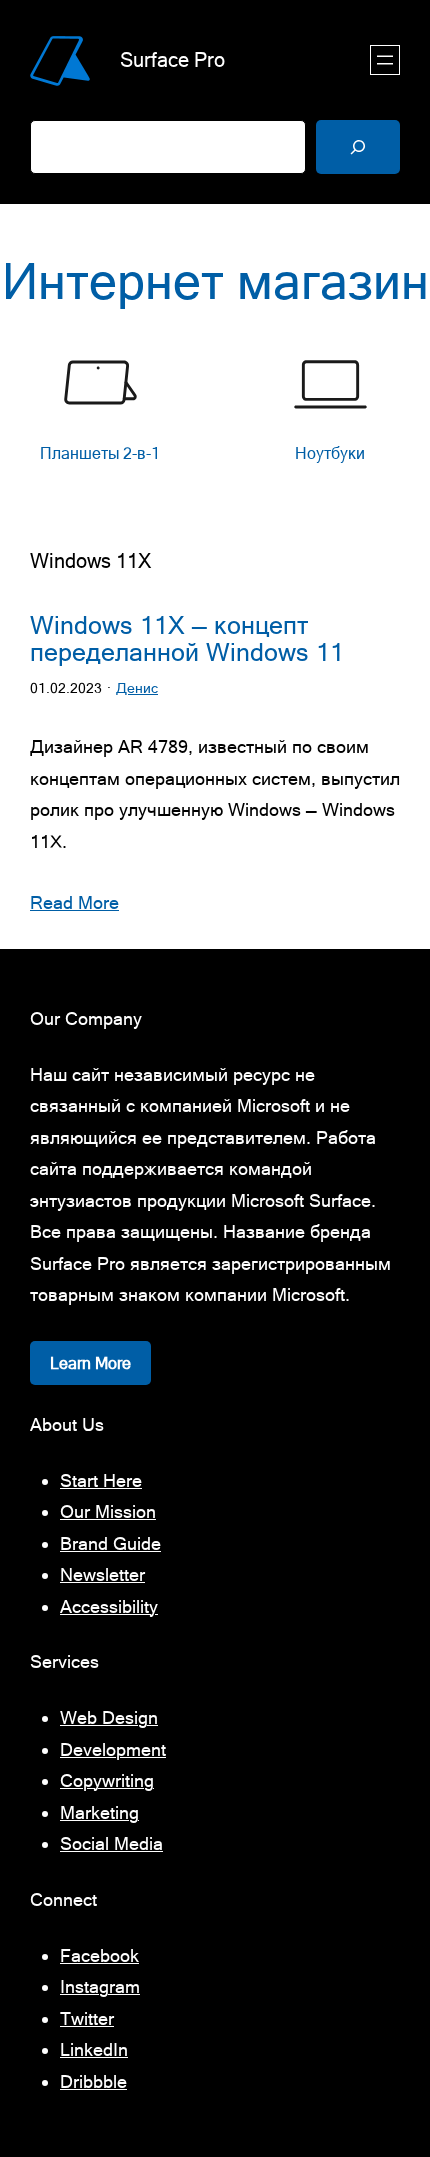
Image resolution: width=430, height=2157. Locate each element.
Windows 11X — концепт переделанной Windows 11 (187, 639)
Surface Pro (172, 59)
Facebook (99, 1955)
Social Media (111, 1843)
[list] (215, 421)
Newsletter (102, 1574)
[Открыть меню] (385, 60)
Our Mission (108, 1511)
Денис (137, 688)
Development (113, 1749)
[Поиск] (358, 147)
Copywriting (107, 1780)
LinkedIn (94, 2049)
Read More (74, 902)
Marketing (99, 1812)
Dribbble (93, 2081)
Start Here (101, 1480)
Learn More (90, 1363)
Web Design (109, 1717)
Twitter (87, 2018)
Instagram (100, 1986)
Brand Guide (110, 1543)
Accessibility (109, 1606)
